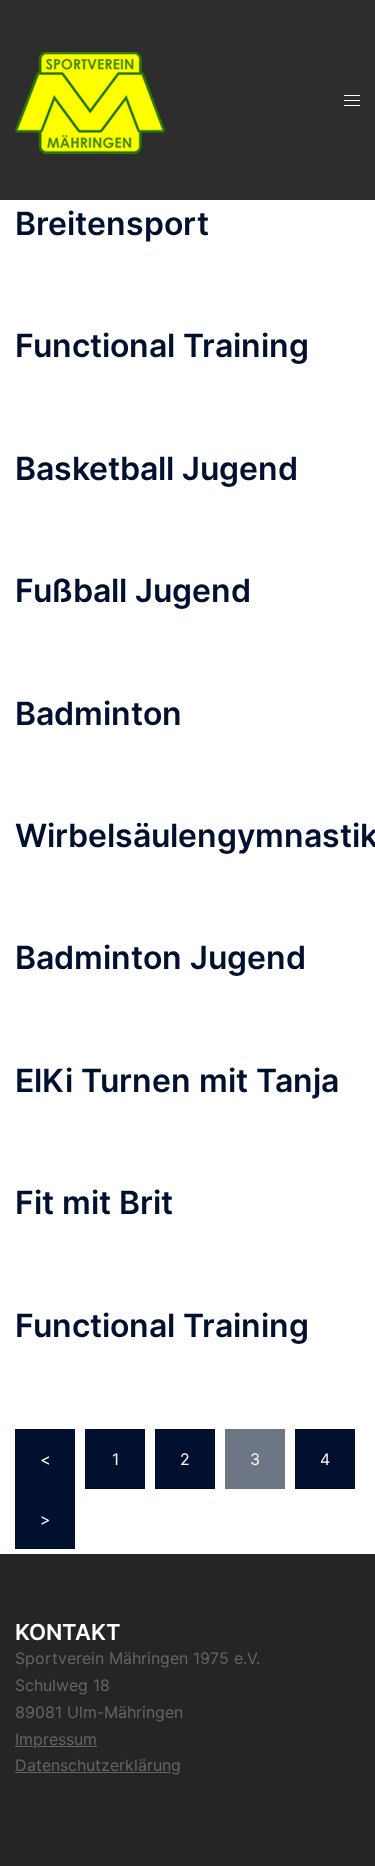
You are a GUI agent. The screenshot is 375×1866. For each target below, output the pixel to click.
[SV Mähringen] (90, 98)
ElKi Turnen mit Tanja (177, 1080)
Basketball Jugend (156, 468)
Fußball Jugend (133, 590)
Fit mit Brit (94, 1202)
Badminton (98, 713)
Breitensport (112, 223)
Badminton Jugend (160, 957)
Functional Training (162, 345)
